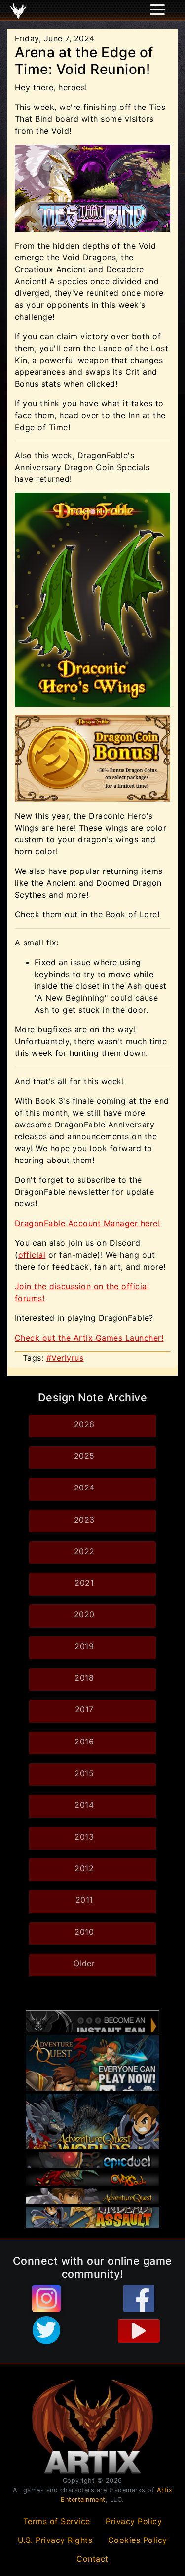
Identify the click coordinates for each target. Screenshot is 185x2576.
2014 (84, 1805)
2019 (84, 1646)
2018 (84, 1678)
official (32, 1255)
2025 (84, 1456)
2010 (84, 1932)
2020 (84, 1614)
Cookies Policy (138, 2540)
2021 (84, 1583)
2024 (84, 1488)
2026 (84, 1424)
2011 (84, 1900)
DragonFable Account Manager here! (87, 1223)
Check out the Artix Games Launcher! (89, 1338)
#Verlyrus (65, 1358)
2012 (84, 1868)
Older (84, 1963)
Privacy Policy (134, 2521)
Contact (92, 2559)
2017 (84, 1709)
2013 (84, 1837)
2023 (84, 1520)
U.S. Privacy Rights (55, 2540)
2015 (84, 1773)
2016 (84, 1742)
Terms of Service (57, 2521)
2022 (84, 1551)
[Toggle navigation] (20, 10)
